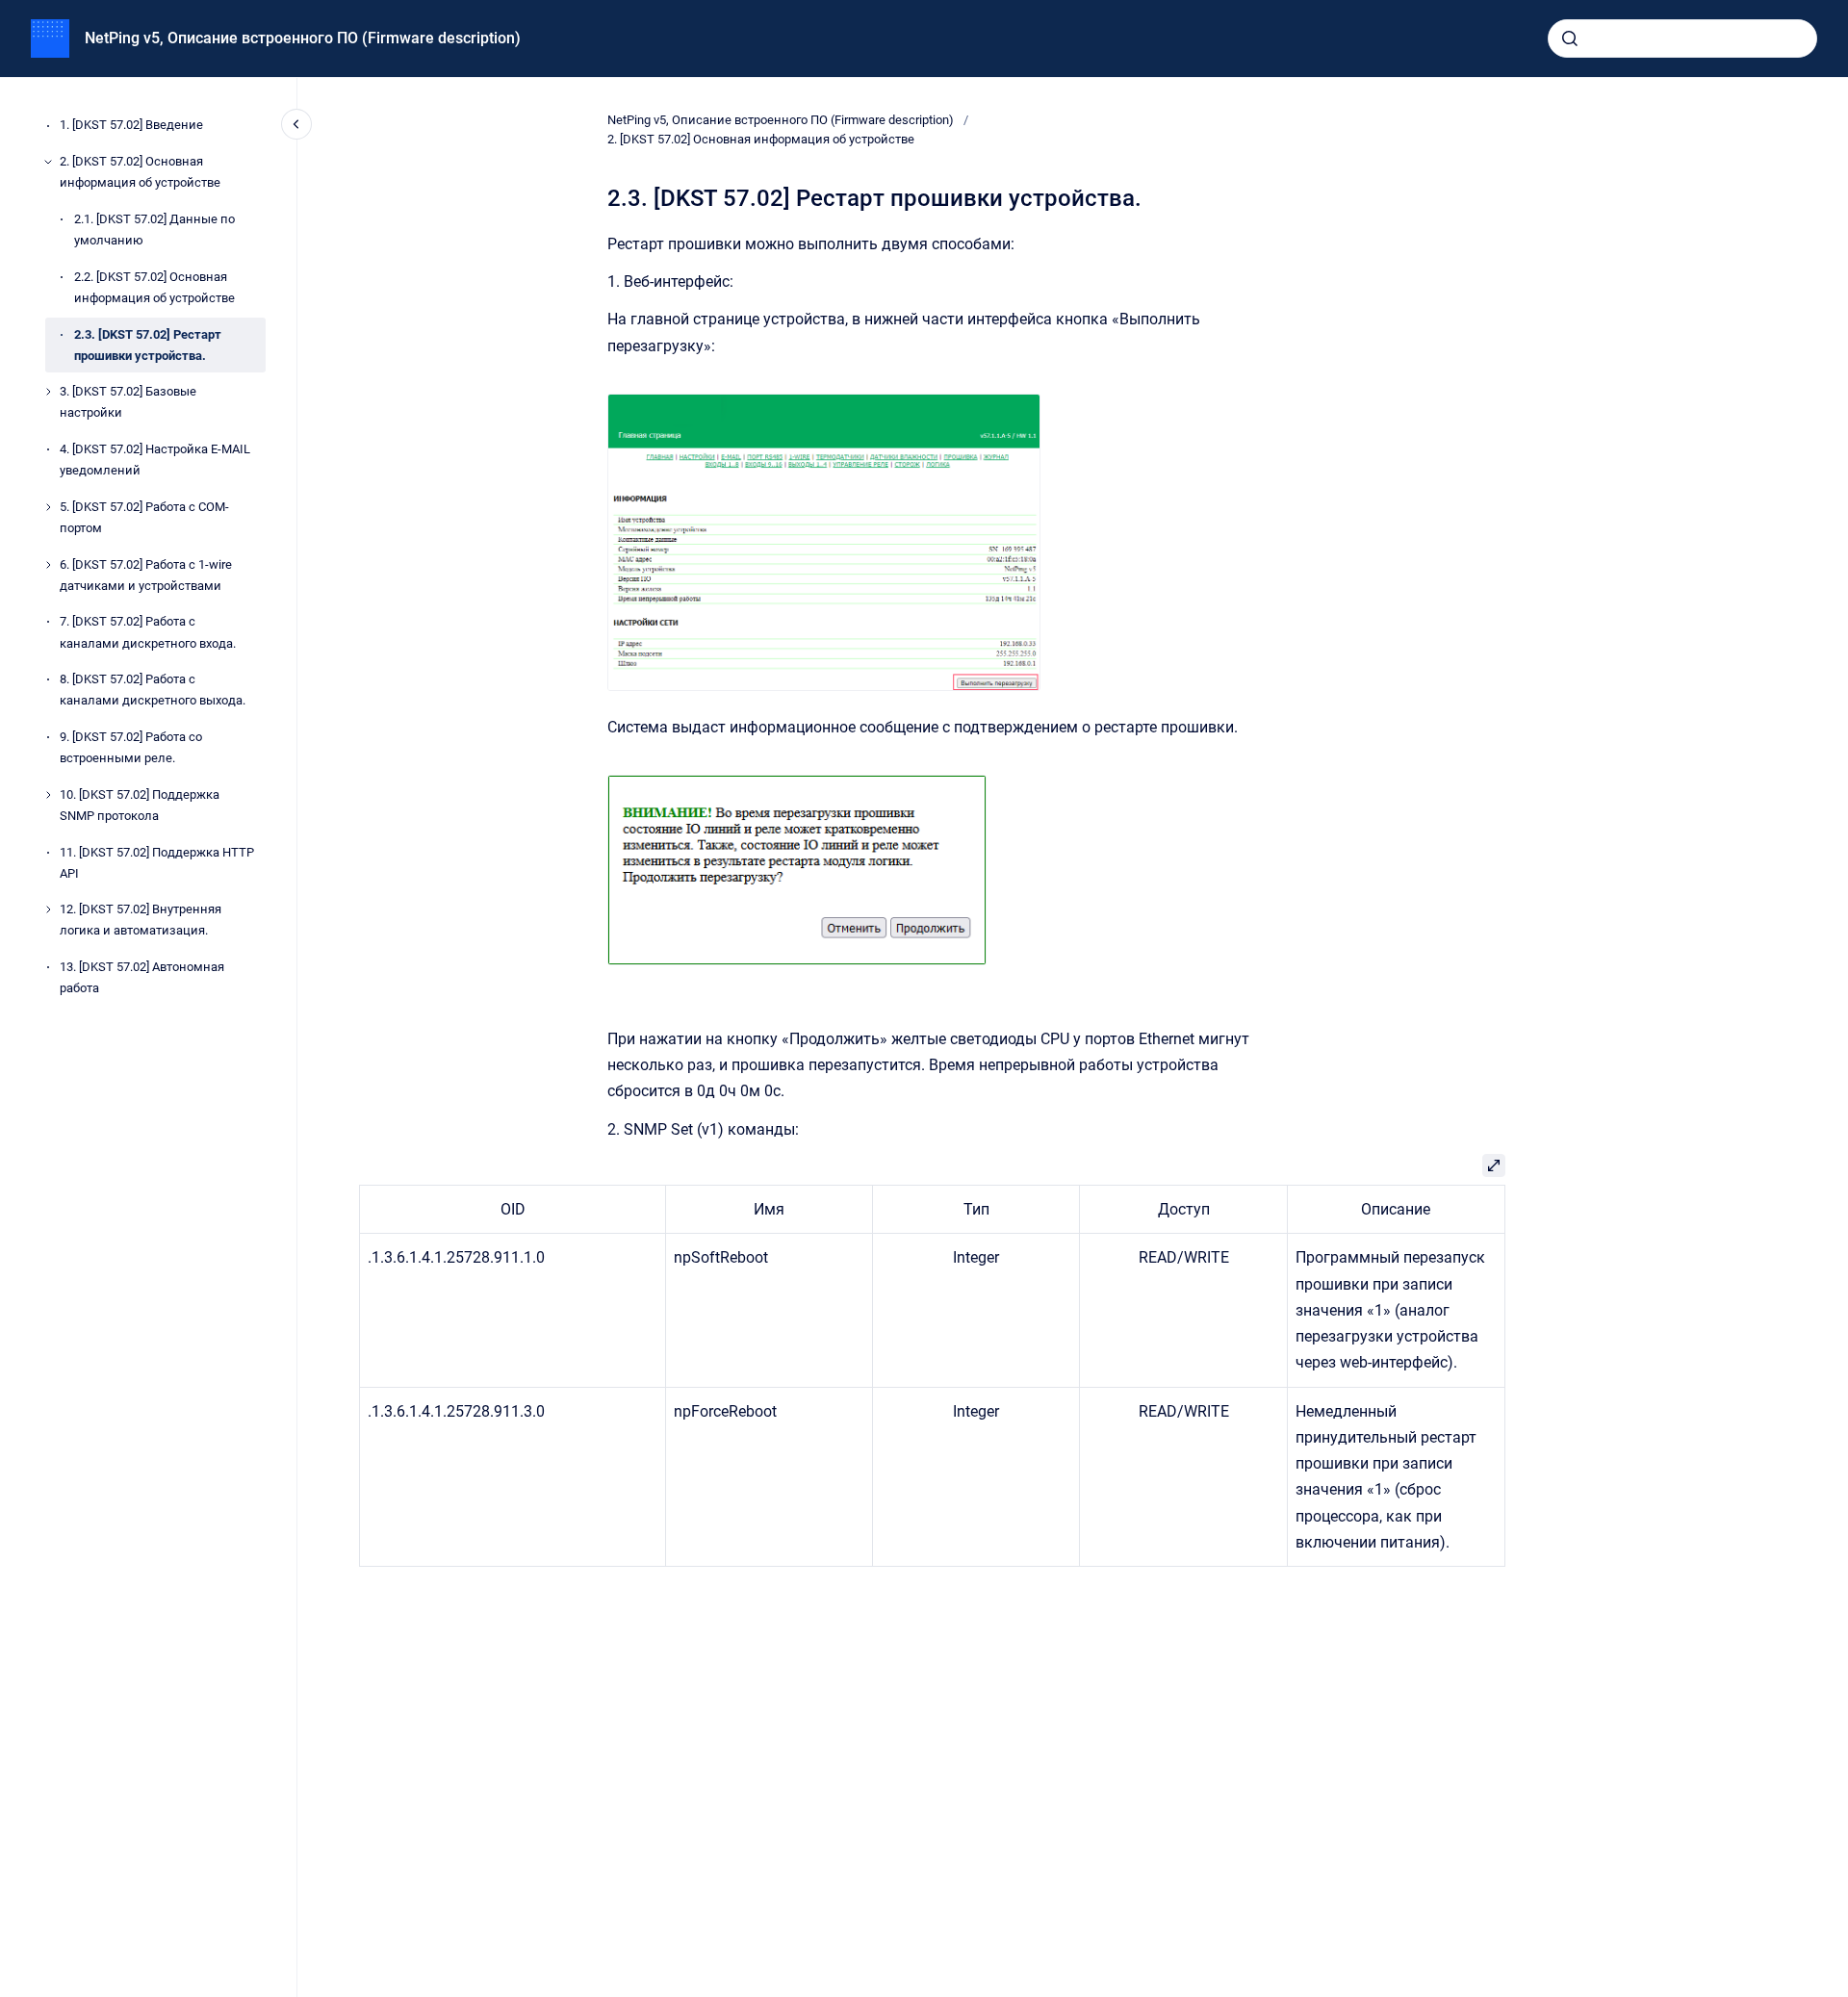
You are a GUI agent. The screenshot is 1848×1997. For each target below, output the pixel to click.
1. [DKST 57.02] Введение (131, 126)
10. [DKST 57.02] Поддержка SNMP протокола (140, 805)
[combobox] (1682, 38)
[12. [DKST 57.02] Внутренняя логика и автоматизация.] (48, 909)
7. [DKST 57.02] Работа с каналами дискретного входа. (148, 633)
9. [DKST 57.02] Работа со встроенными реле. (131, 747)
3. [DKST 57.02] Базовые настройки (128, 403)
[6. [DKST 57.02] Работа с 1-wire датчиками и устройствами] (48, 565)
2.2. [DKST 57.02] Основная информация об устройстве (154, 287)
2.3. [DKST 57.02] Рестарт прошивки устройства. (148, 345)
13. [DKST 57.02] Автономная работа (142, 977)
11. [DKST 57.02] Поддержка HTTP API (157, 863)
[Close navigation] (296, 124)
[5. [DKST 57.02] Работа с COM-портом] (48, 507)
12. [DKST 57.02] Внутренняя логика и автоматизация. (141, 921)
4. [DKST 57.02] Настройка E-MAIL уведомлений (155, 460)
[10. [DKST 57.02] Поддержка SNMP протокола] (48, 795)
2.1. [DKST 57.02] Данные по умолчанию (154, 230)
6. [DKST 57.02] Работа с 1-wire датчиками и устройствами (146, 575)
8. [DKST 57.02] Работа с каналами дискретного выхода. (153, 691)
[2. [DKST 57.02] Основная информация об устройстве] (48, 162)
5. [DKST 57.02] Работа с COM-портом (144, 517)
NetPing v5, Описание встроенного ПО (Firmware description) (303, 38)
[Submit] (1570, 38)
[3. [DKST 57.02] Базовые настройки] (48, 392)
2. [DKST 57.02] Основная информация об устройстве (140, 172)
